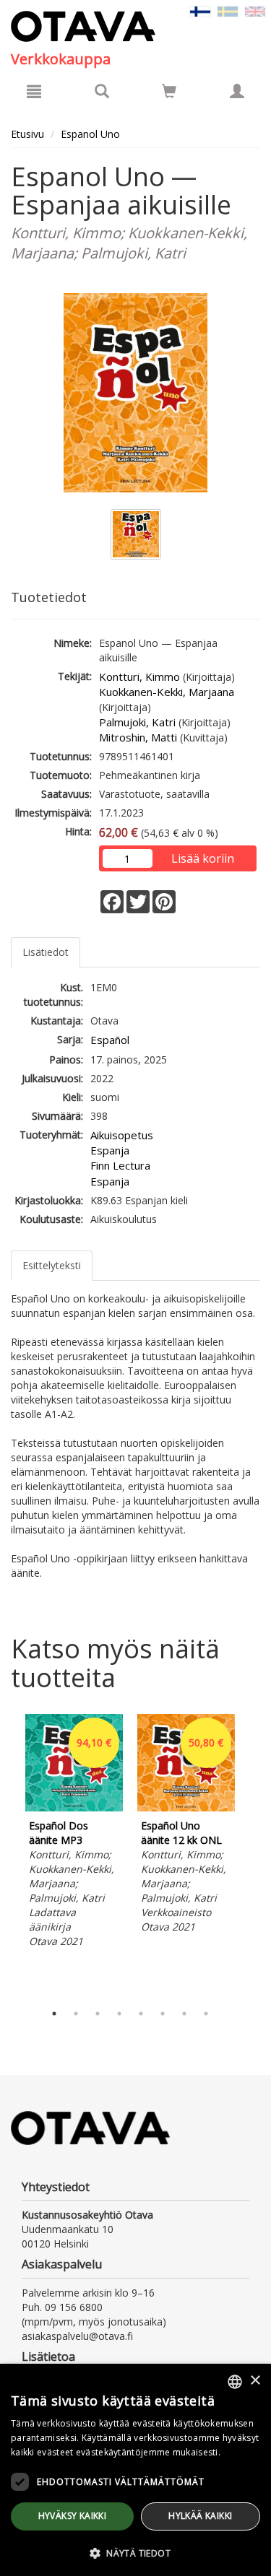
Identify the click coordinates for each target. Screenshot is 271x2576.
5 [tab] (141, 2014)
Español (110, 1040)
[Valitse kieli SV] (228, 10)
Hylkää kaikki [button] (200, 2516)
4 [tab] (119, 2014)
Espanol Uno (90, 134)
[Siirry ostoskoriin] (169, 91)
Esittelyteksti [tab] (52, 1265)
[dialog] (135, 2470)
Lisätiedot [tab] (46, 952)
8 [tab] (206, 2014)
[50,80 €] (186, 1807)
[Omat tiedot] (237, 91)
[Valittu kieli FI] (200, 10)
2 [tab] (76, 2014)
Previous (7, 1855)
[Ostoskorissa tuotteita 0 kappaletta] (169, 93)
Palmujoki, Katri (137, 722)
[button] (135, 2553)
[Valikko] (34, 91)
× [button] (255, 2381)
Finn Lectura (120, 1165)
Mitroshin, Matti (138, 737)
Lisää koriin (203, 858)
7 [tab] (184, 2014)
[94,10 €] (74, 1807)
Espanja (110, 1150)
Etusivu (27, 134)
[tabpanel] (74, 1833)
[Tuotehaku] (102, 91)
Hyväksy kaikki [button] (73, 2516)
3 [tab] (98, 2014)
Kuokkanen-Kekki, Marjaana (167, 692)
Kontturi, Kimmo (139, 676)
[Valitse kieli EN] (255, 10)
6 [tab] (163, 2014)
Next (253, 1855)
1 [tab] (54, 2014)
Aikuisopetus (122, 1135)
